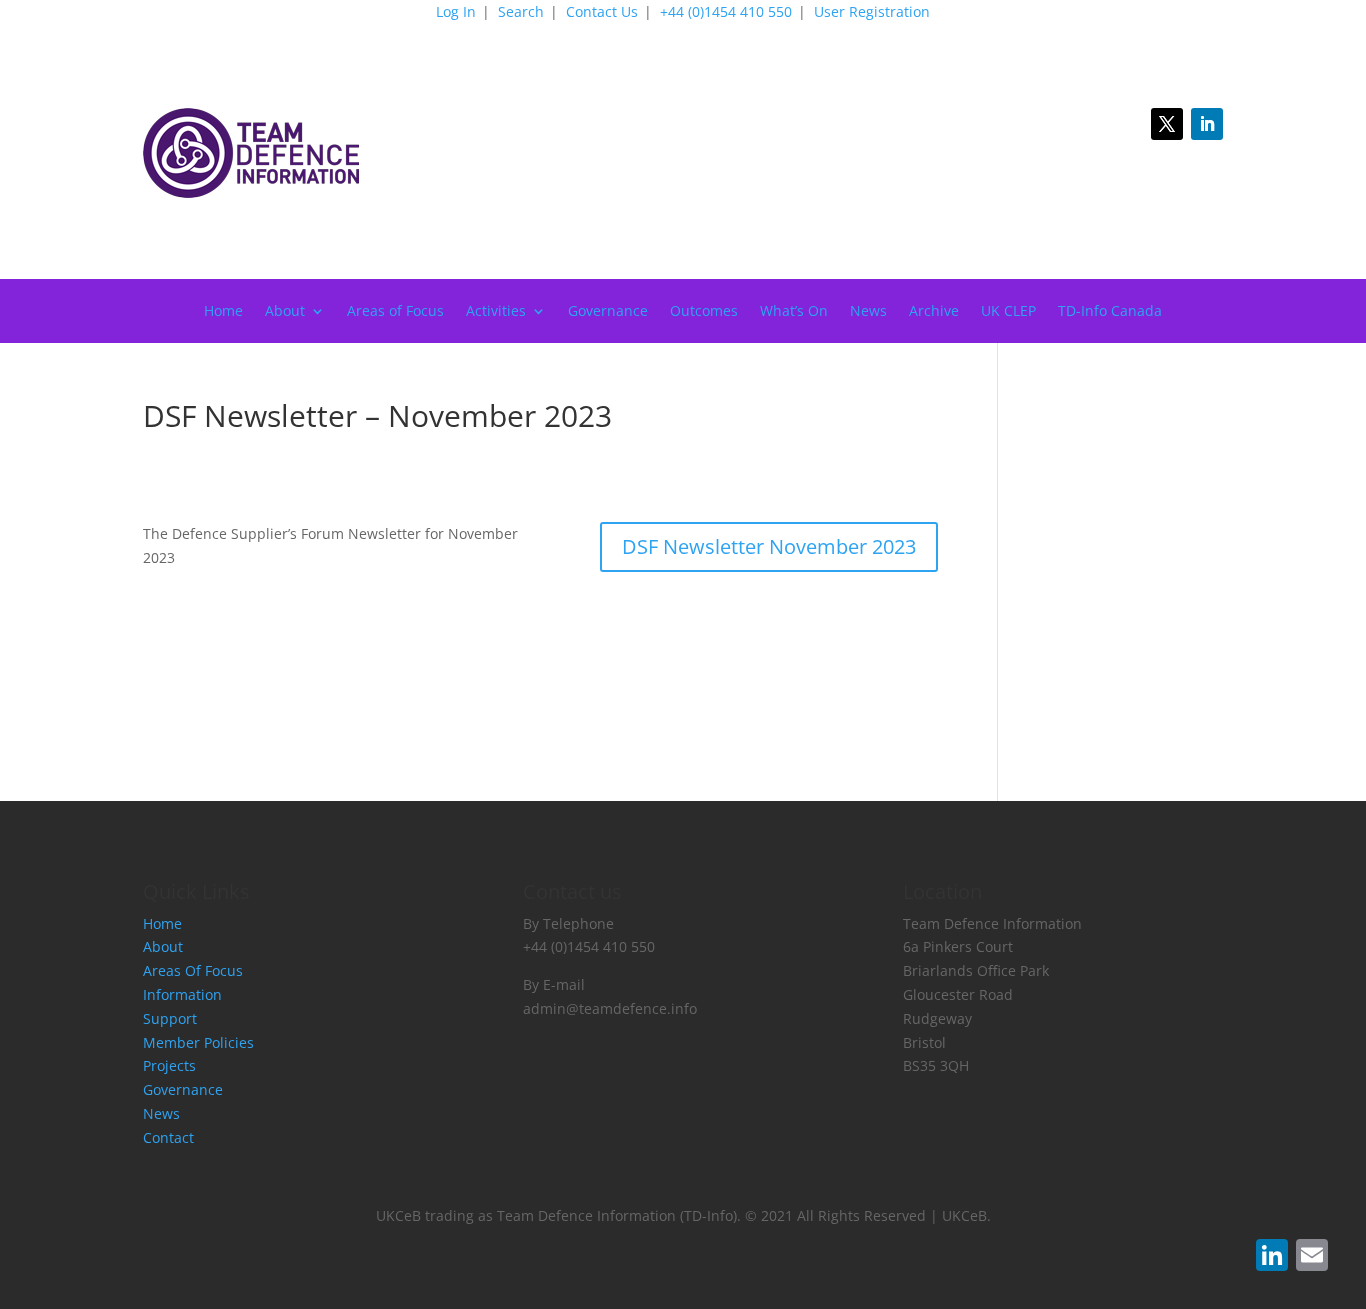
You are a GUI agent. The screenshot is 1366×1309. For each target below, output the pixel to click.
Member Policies (198, 1042)
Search (521, 13)
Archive (934, 312)
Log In (456, 13)
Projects (169, 1065)
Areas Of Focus (193, 970)
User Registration (872, 13)
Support (170, 1018)
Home (223, 312)
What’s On (794, 312)
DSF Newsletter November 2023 (769, 546)
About (285, 312)
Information (182, 994)
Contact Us (602, 13)
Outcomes (704, 312)
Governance (608, 312)
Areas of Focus (395, 312)
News (868, 312)
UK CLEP (1008, 312)
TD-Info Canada (1110, 312)
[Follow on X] (1167, 124)
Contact (168, 1137)
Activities (496, 312)
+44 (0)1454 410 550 (726, 13)
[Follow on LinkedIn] (1207, 124)
